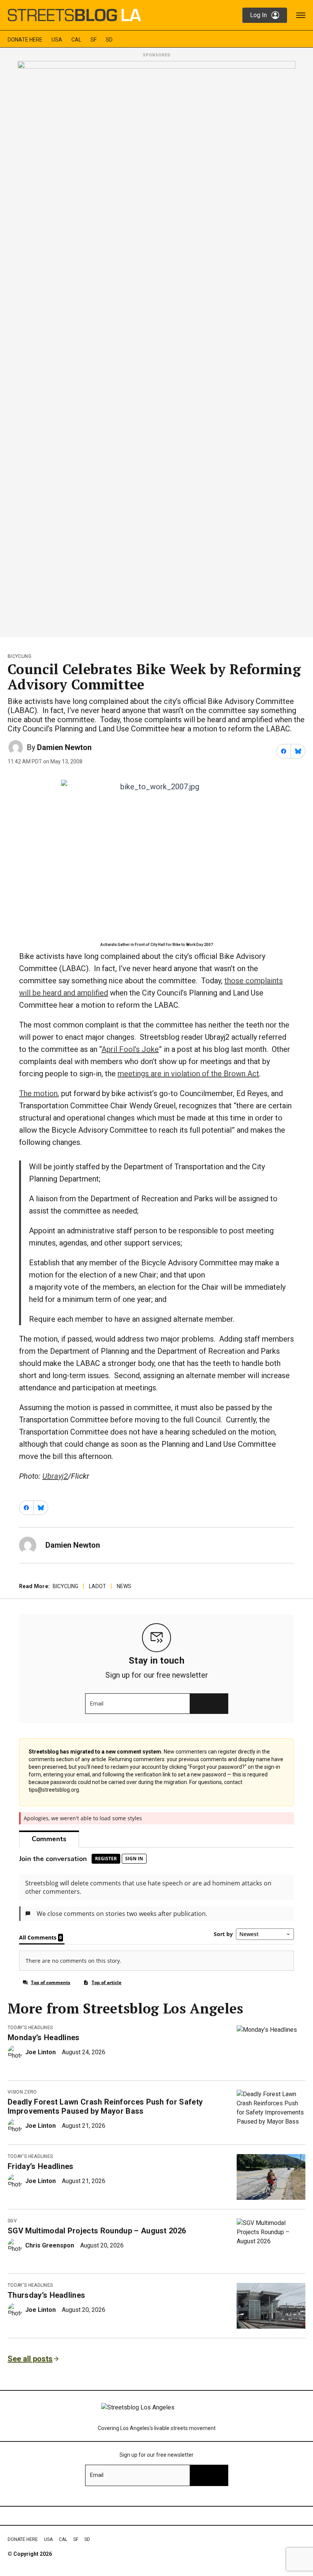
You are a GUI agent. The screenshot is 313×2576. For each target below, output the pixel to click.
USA (57, 40)
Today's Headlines (30, 2028)
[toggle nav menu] (301, 15)
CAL (76, 40)
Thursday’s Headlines (46, 2295)
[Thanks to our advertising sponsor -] (156, 347)
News (124, 1586)
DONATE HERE (25, 40)
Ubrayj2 (55, 1476)
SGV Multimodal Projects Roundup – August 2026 (97, 2231)
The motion (38, 1093)
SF (94, 40)
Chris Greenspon (50, 2245)
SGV (12, 2221)
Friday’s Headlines (41, 2166)
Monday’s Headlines (44, 2037)
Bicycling (19, 656)
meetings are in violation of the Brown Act (188, 1074)
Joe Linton (40, 2052)
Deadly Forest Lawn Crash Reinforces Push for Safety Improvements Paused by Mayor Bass (105, 2106)
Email (97, 1704)
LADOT (98, 1586)
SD (109, 40)
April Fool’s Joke (130, 1049)
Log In (258, 15)
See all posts (30, 2359)
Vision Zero (22, 2092)
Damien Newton (64, 747)
